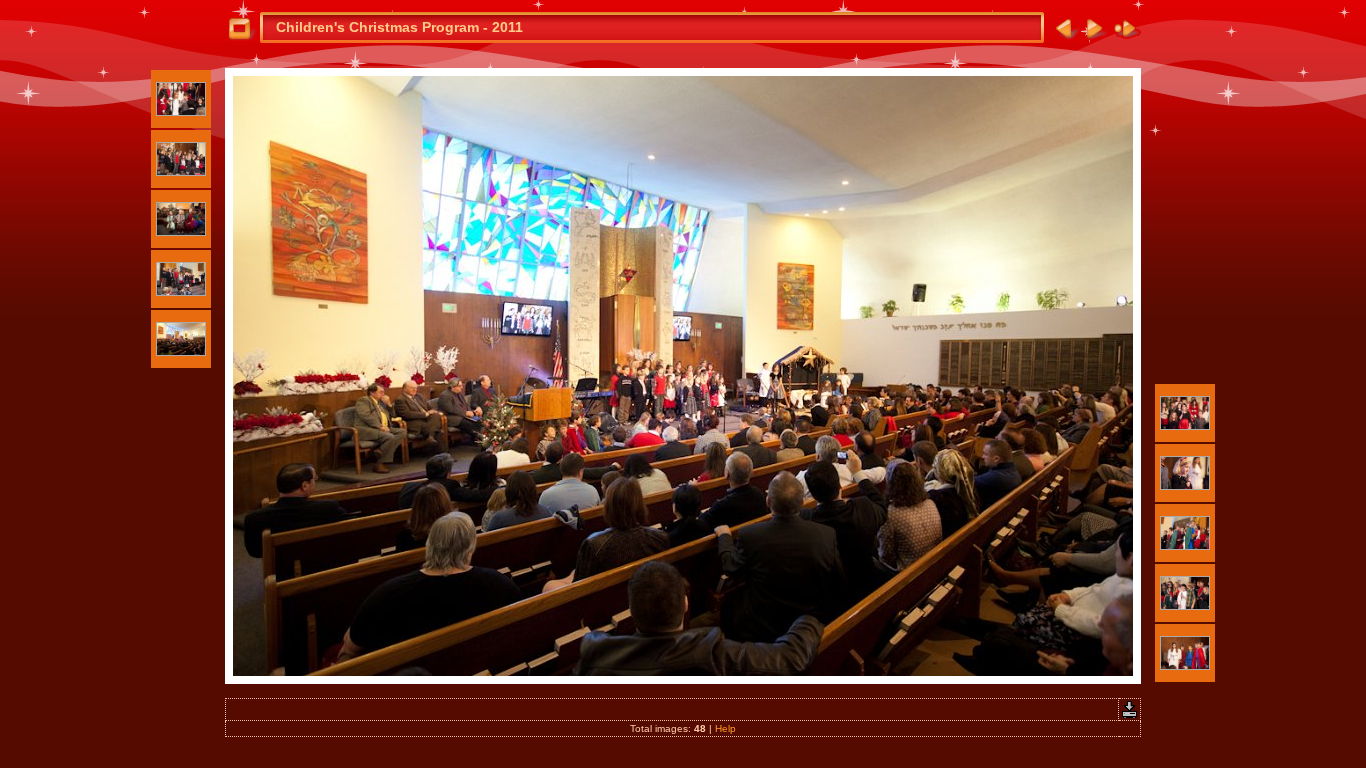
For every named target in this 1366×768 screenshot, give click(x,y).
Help (725, 728)
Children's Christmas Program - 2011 (399, 27)
